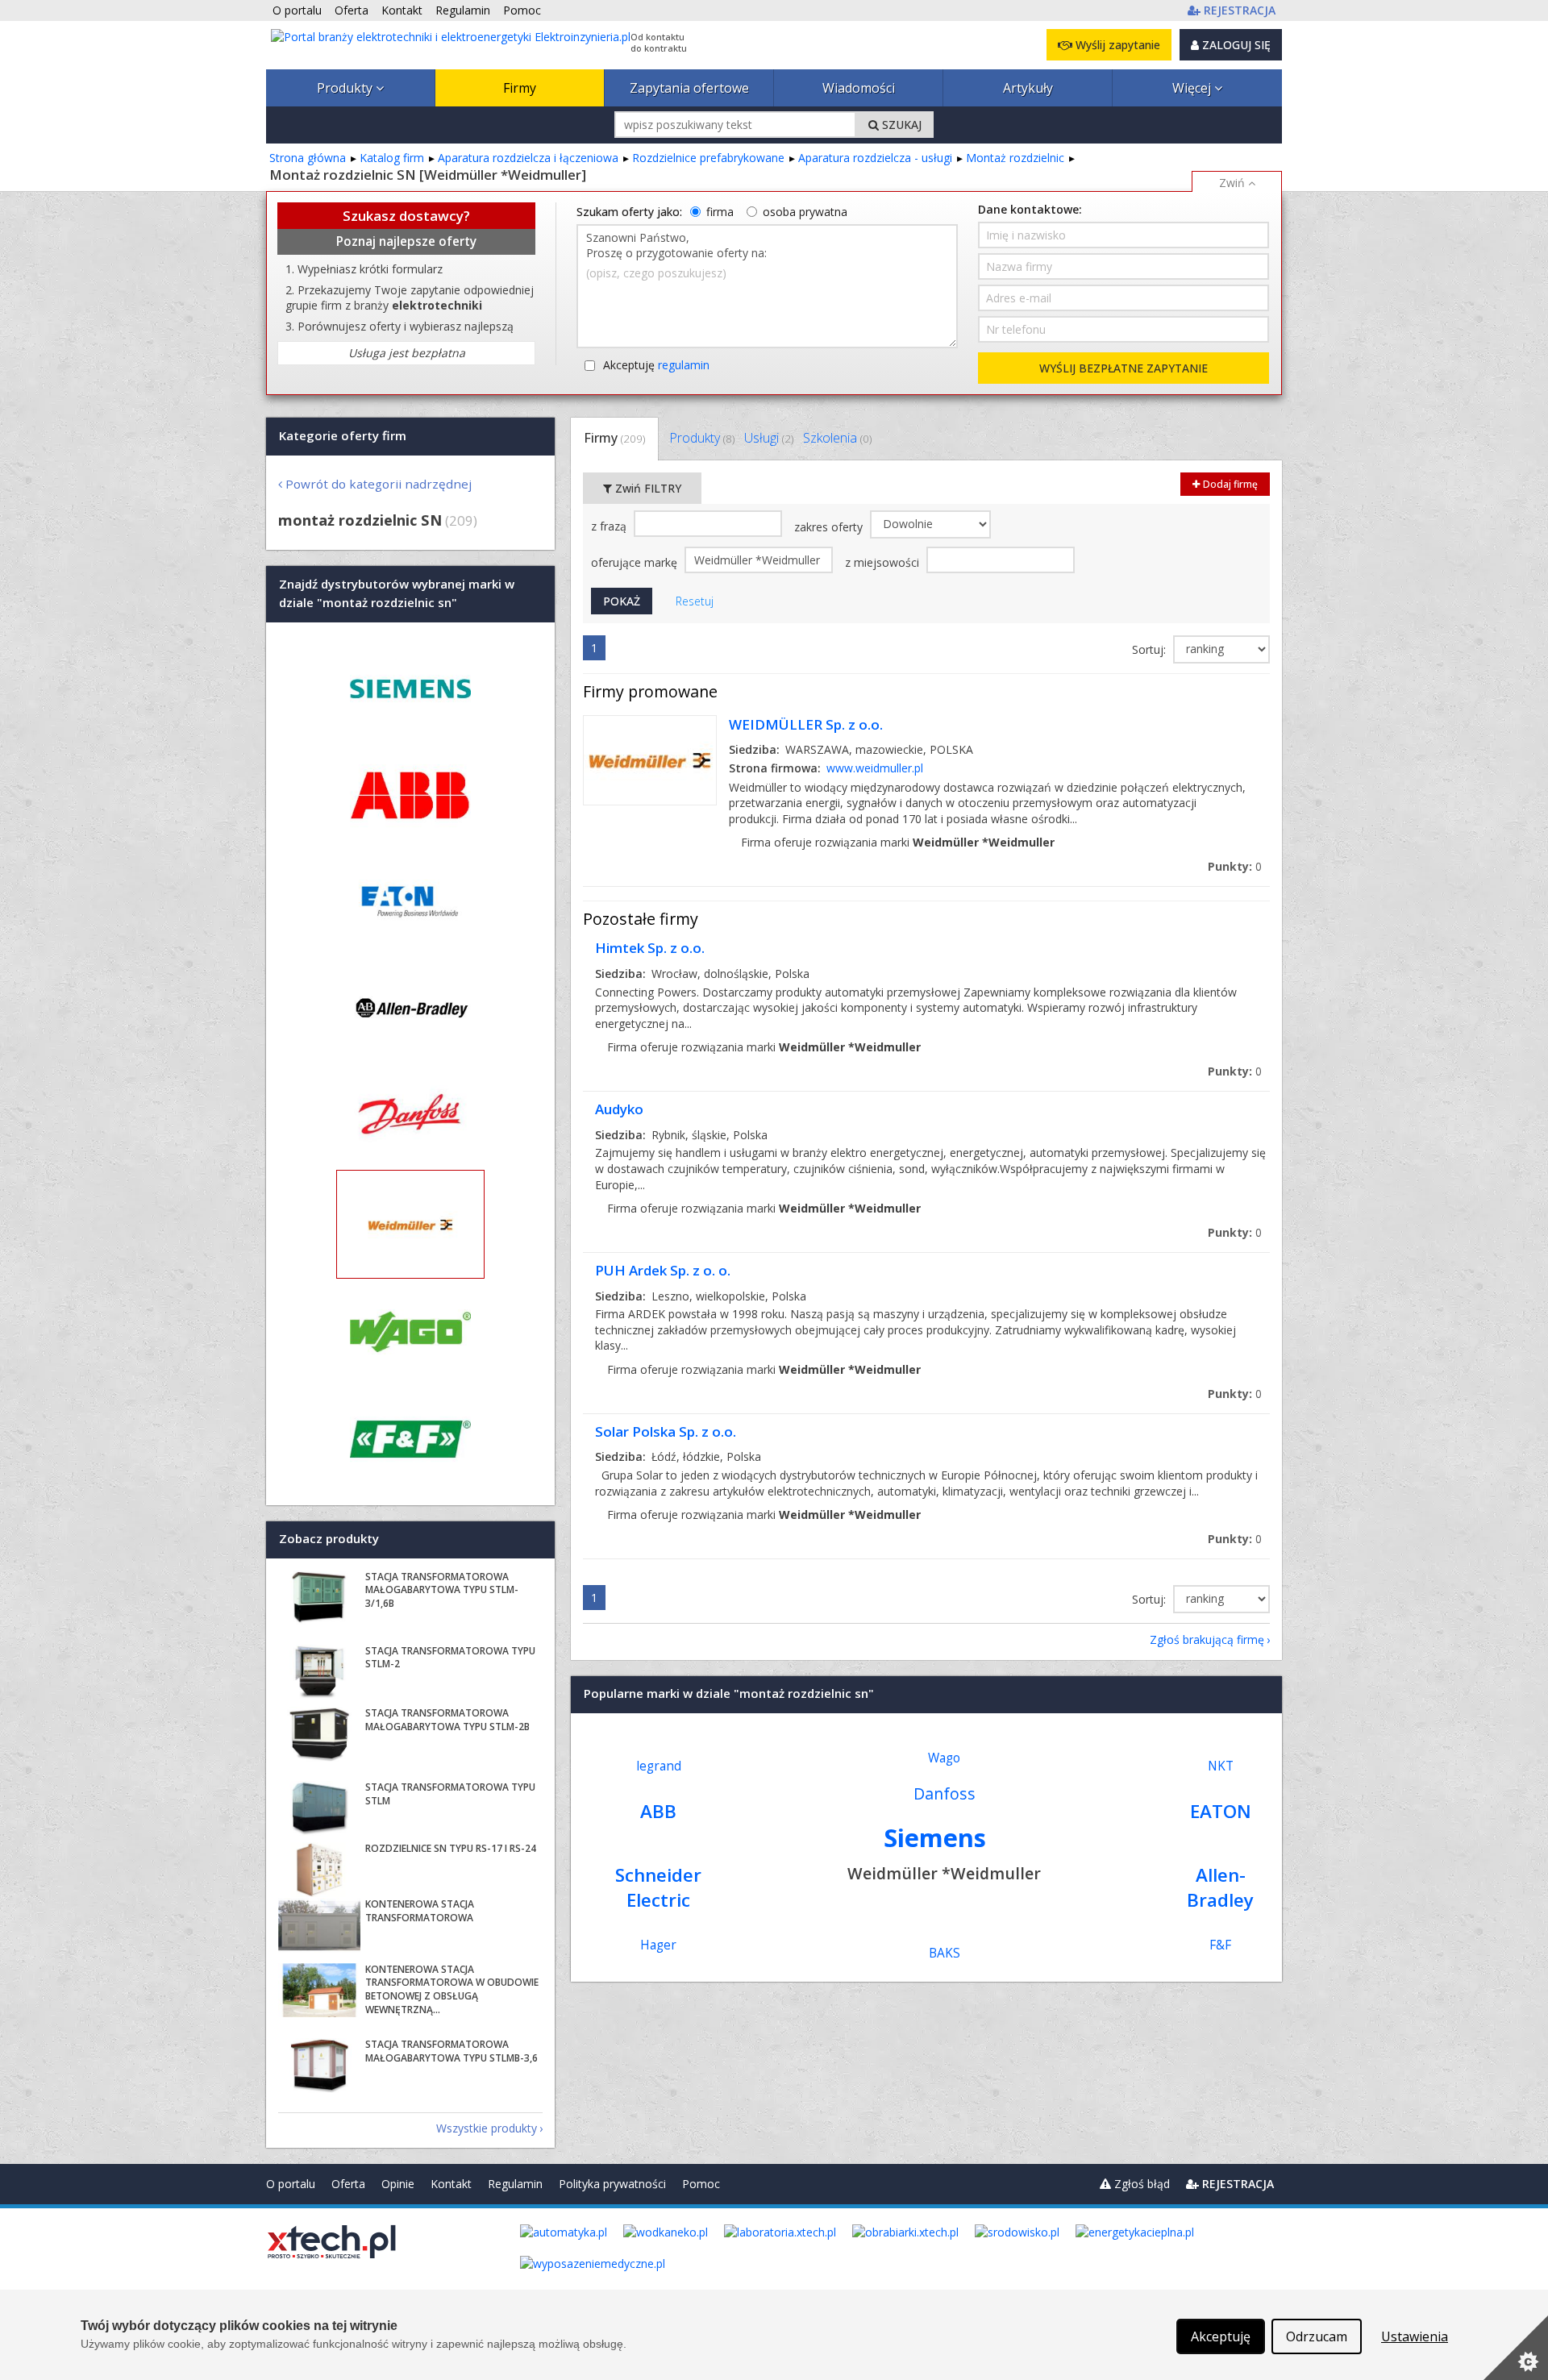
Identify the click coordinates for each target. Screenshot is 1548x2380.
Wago (944, 1758)
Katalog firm (392, 158)
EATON (1221, 1811)
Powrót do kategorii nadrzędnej (379, 484)
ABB (658, 1811)
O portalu (291, 2184)
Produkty (346, 88)
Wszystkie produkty (487, 2128)
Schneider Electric (658, 1887)
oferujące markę (636, 562)
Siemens (935, 1837)
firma (720, 212)
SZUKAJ (900, 125)
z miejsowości (884, 562)
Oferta (348, 2184)
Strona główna (308, 158)
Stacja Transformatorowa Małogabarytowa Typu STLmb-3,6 (451, 2051)
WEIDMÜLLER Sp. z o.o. (806, 724)
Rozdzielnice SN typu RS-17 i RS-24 (451, 1848)
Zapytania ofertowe (689, 88)
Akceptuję (656, 365)
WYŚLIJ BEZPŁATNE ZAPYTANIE (1124, 368)
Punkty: (1235, 866)
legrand (659, 1766)
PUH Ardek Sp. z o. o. (663, 1270)
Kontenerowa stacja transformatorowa (420, 1911)
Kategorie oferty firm (343, 435)
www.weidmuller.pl (875, 768)
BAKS (945, 1953)
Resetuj (695, 601)
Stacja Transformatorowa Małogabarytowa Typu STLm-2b (447, 1720)
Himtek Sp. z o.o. (650, 948)
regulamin (684, 365)
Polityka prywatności (612, 2184)
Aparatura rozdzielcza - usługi (875, 158)
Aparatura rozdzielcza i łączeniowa (528, 158)
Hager (658, 1945)
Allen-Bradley (1220, 1887)
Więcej (1193, 88)
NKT (1221, 1766)
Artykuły (1028, 88)
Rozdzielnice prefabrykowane (708, 158)
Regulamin (515, 2184)
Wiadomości (859, 88)
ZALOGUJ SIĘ (1235, 45)
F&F (1220, 1945)
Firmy (520, 88)
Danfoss (945, 1793)
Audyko (619, 1109)
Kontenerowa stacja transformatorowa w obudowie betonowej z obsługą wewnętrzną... (452, 1989)
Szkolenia (837, 438)
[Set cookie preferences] (1516, 2348)
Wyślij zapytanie (1116, 45)
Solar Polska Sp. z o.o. (666, 1431)
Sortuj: (1151, 649)
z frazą (610, 526)
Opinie (398, 2184)
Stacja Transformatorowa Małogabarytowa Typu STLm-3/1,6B (442, 1590)
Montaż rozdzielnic (1015, 158)
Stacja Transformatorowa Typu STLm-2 (450, 1658)
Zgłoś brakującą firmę (1207, 1639)
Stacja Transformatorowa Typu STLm (450, 1794)
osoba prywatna (805, 212)
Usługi (769, 438)
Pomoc (701, 2184)
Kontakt (451, 2184)
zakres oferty (830, 527)
